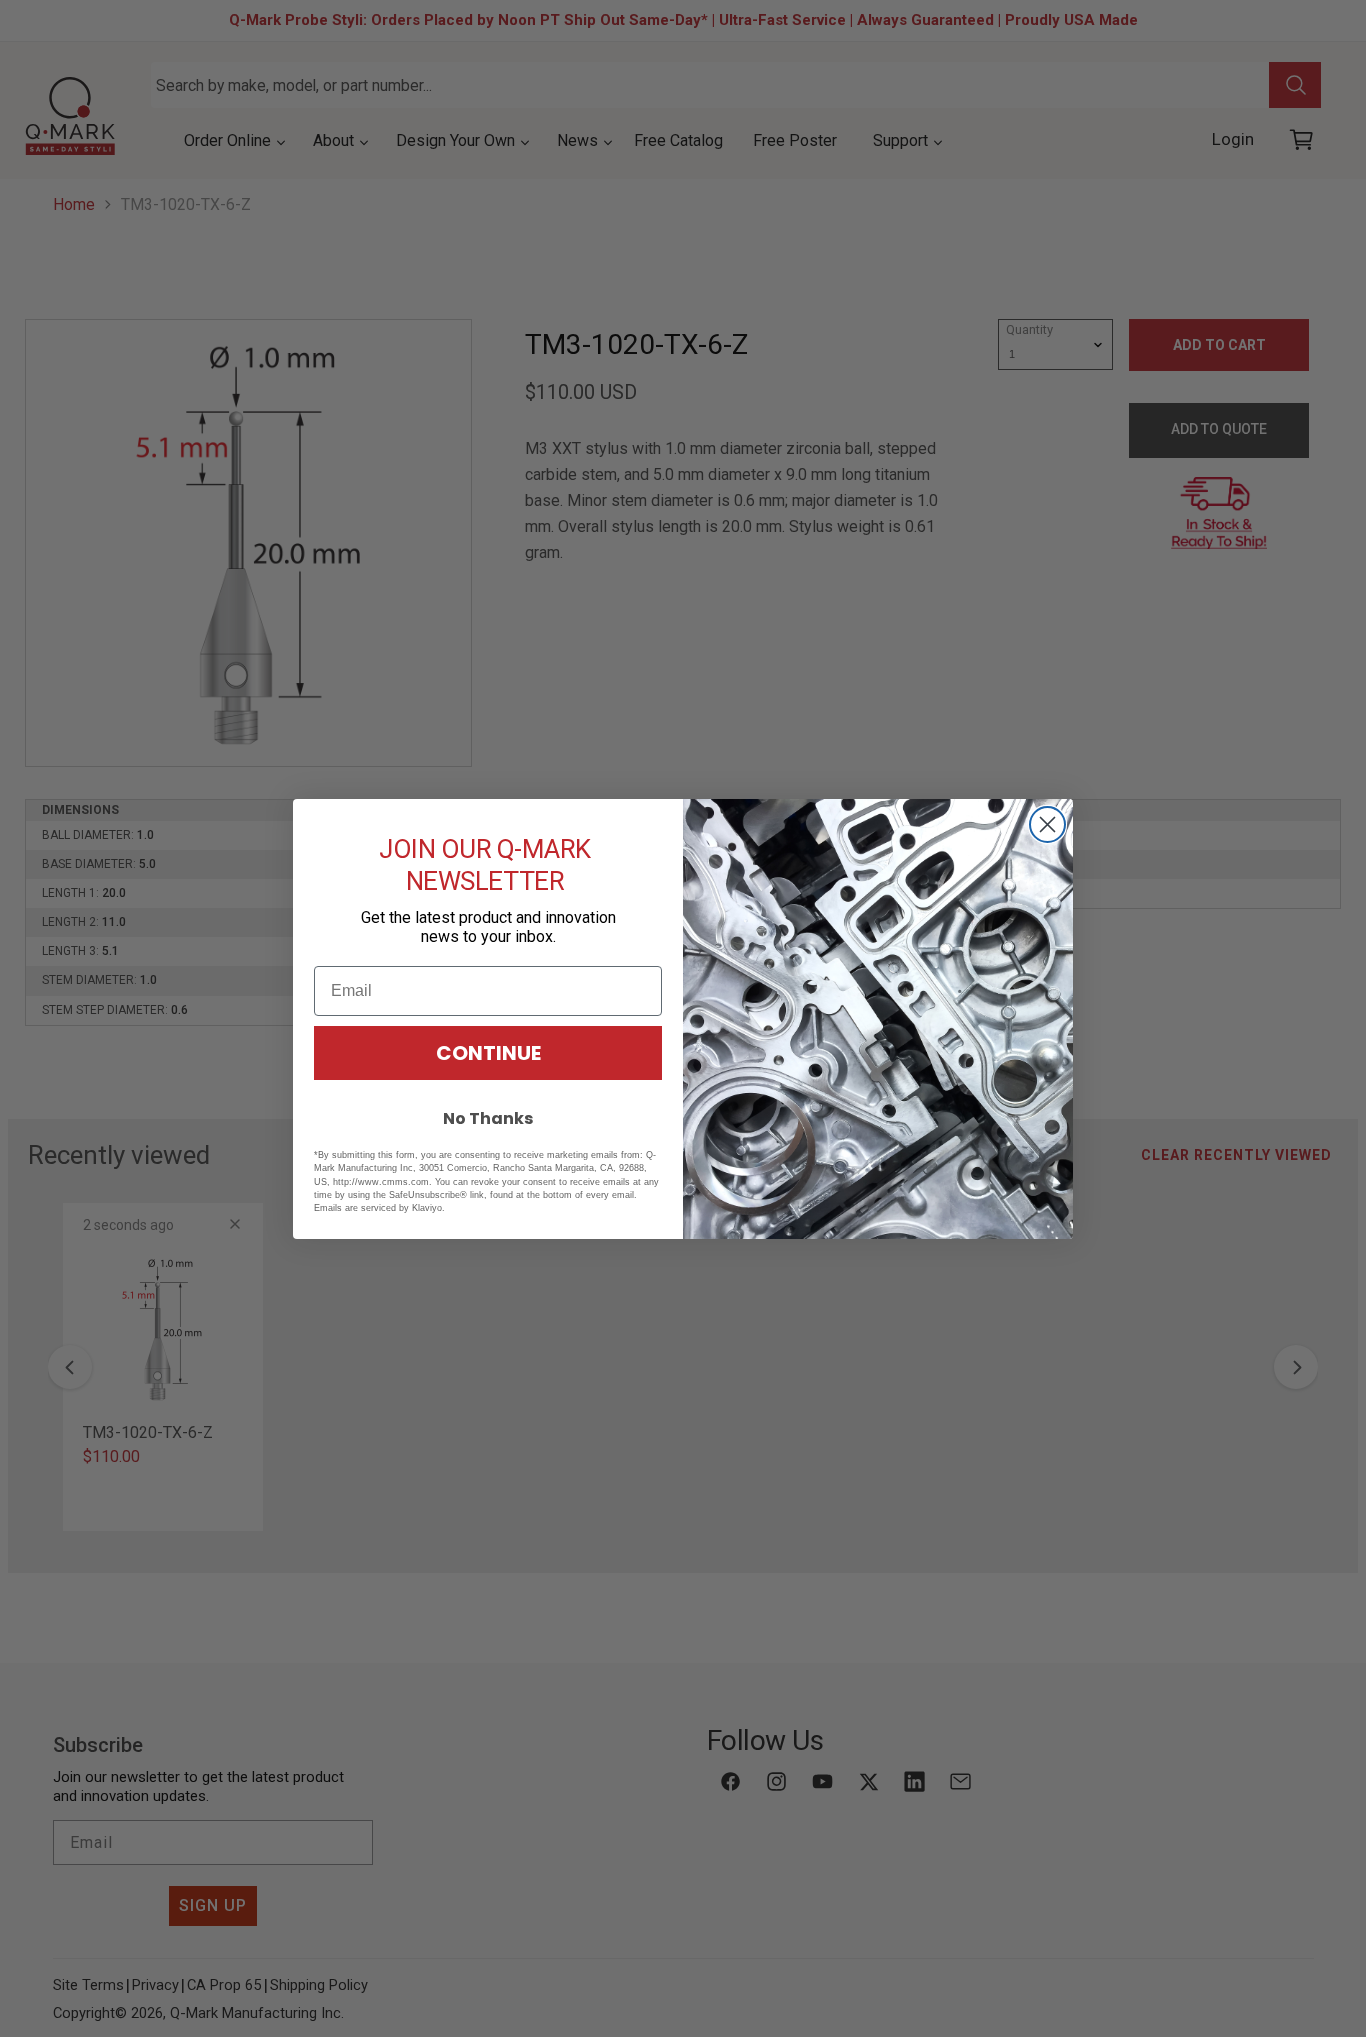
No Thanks (488, 1118)
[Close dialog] (1047, 824)
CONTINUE (488, 1053)
